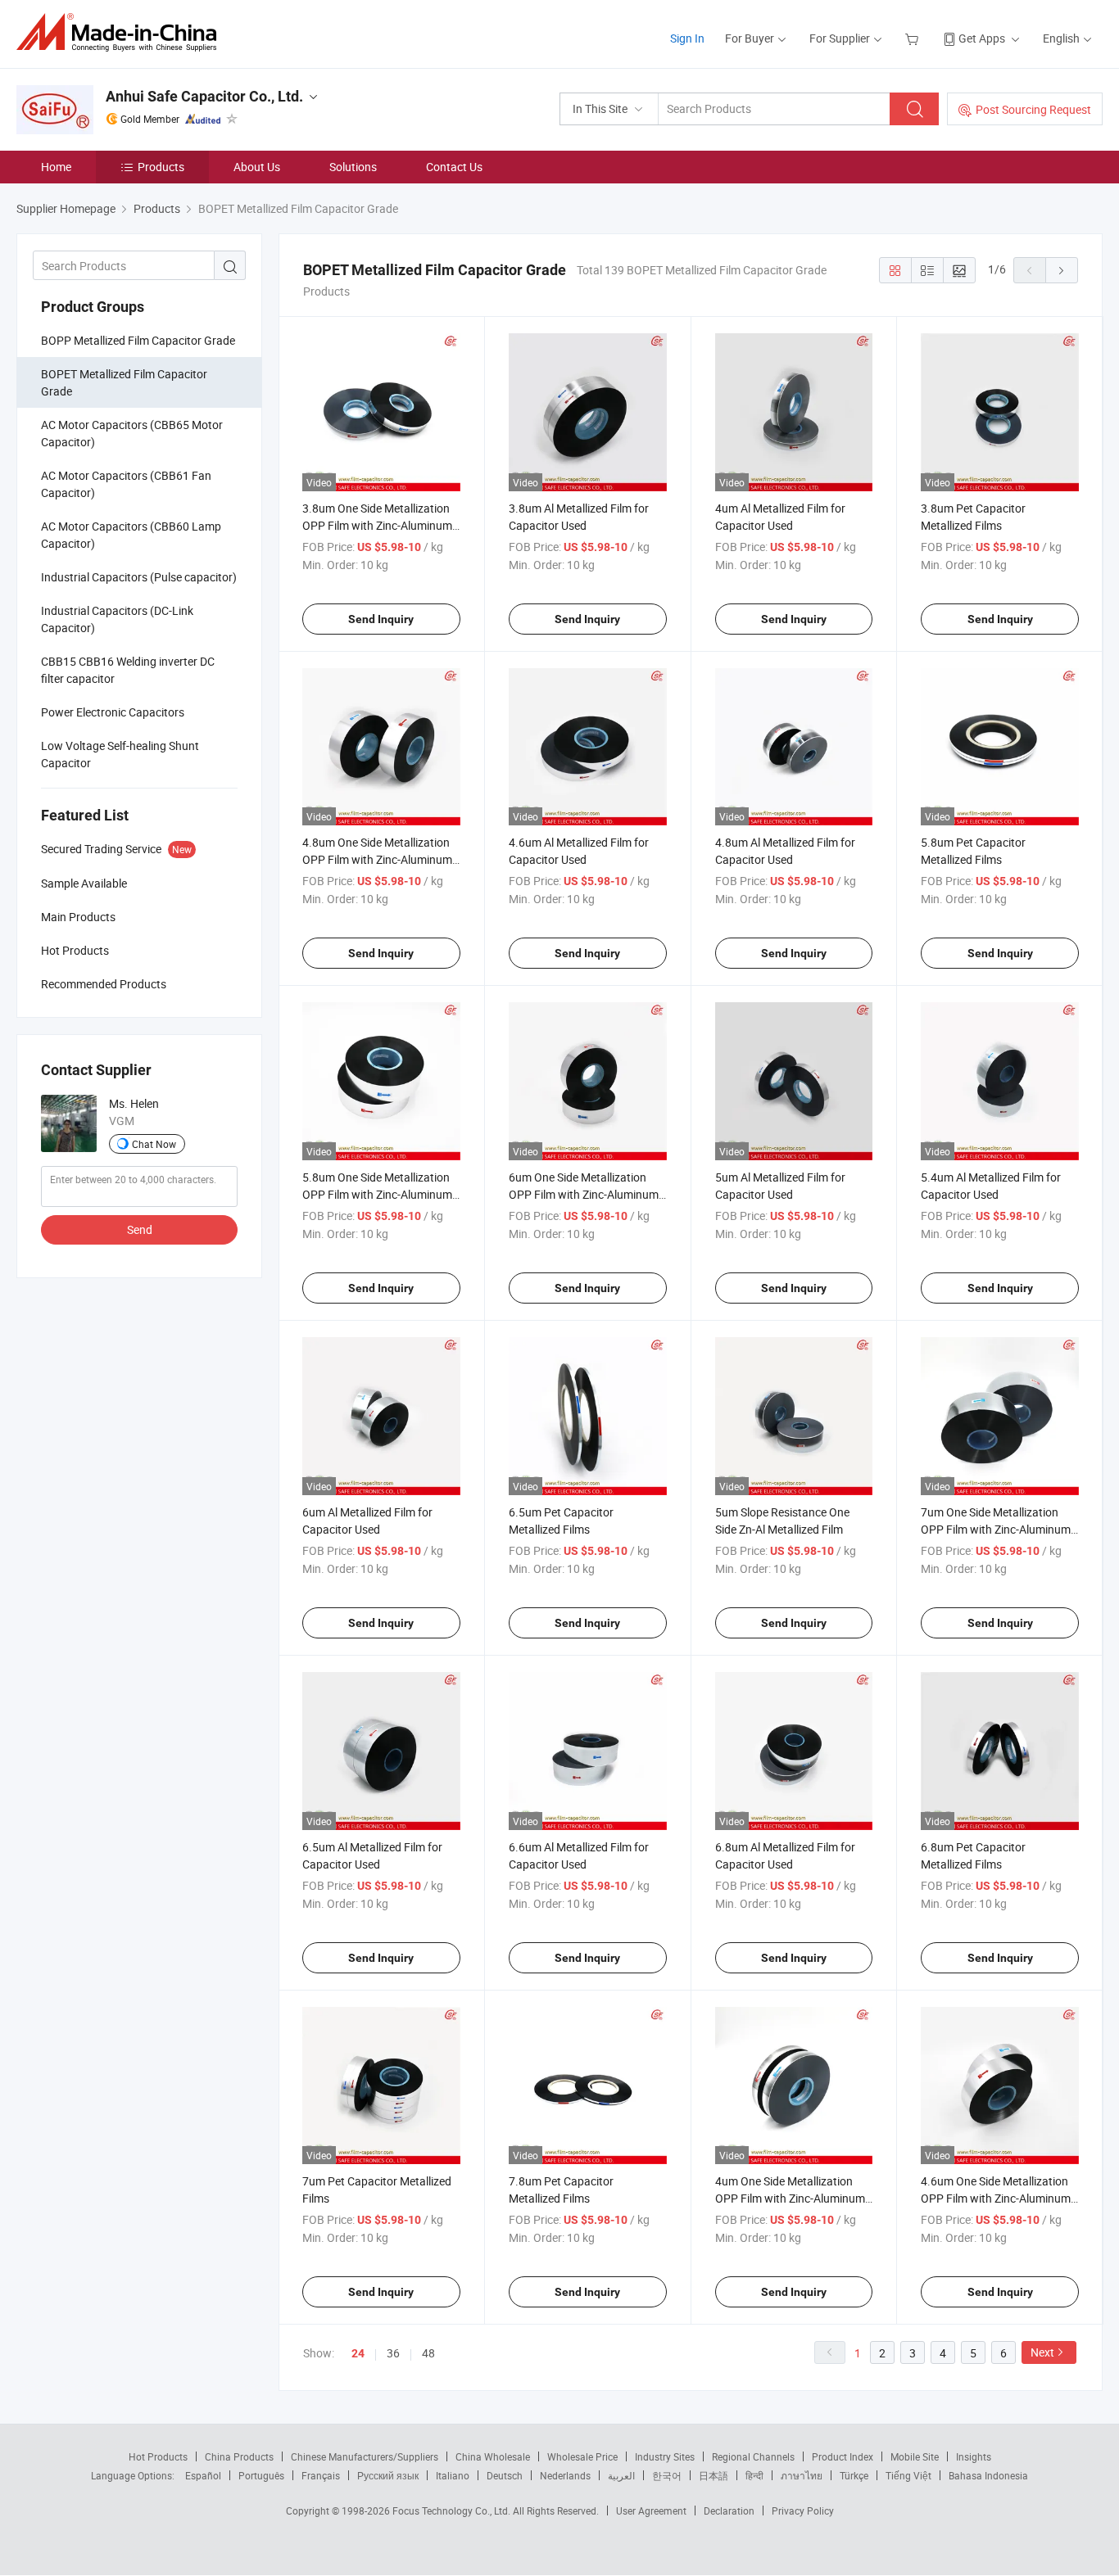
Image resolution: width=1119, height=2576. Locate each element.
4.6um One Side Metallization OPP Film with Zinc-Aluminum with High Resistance (996, 2198)
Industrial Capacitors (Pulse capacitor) (139, 577)
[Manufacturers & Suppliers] (122, 32)
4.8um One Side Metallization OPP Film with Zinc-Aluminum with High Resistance (377, 859)
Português (261, 2475)
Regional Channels (753, 2456)
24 (358, 2353)
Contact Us (454, 167)
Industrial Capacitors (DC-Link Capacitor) (117, 619)
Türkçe (854, 2475)
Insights (974, 2456)
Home (56, 167)
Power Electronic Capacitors (113, 712)
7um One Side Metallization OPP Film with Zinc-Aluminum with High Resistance (996, 1529)
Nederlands (565, 2475)
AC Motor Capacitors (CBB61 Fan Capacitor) (126, 484)
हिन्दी (754, 2475)
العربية (621, 2475)
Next (1042, 2352)
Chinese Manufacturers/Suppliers (365, 2456)
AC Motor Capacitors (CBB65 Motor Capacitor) (132, 433)
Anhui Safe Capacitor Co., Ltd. (204, 96)
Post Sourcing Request (1033, 109)
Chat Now (154, 1144)
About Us (257, 167)
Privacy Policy (803, 2510)
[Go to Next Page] (1062, 270)
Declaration (729, 2510)
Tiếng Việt (908, 2475)
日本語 (714, 2475)
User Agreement (651, 2510)
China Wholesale (493, 2456)
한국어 (667, 2475)
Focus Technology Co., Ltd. (453, 2510)
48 (428, 2353)
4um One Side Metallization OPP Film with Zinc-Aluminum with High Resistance (790, 2198)
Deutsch (505, 2475)
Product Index (843, 2456)
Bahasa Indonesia (988, 2475)
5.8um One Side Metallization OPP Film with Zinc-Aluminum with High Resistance (377, 1194)
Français (321, 2475)
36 (393, 2353)
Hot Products (158, 2456)
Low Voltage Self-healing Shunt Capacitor (120, 754)
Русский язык (388, 2475)
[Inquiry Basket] (914, 38)
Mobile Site (915, 2456)
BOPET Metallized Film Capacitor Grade (124, 382)
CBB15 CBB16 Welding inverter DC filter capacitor (128, 670)
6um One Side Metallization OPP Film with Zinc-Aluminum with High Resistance (584, 1194)
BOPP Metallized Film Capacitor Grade (138, 340)
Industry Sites (665, 2456)
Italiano (453, 2475)
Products (161, 167)
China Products (239, 2456)
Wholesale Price (582, 2456)
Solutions (353, 167)
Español (203, 2475)
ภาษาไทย (802, 2475)
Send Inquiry (381, 619)
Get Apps (982, 38)
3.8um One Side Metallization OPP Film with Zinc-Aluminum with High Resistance (377, 525)
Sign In (687, 38)
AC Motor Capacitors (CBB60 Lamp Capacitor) (131, 535)
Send (140, 1229)
